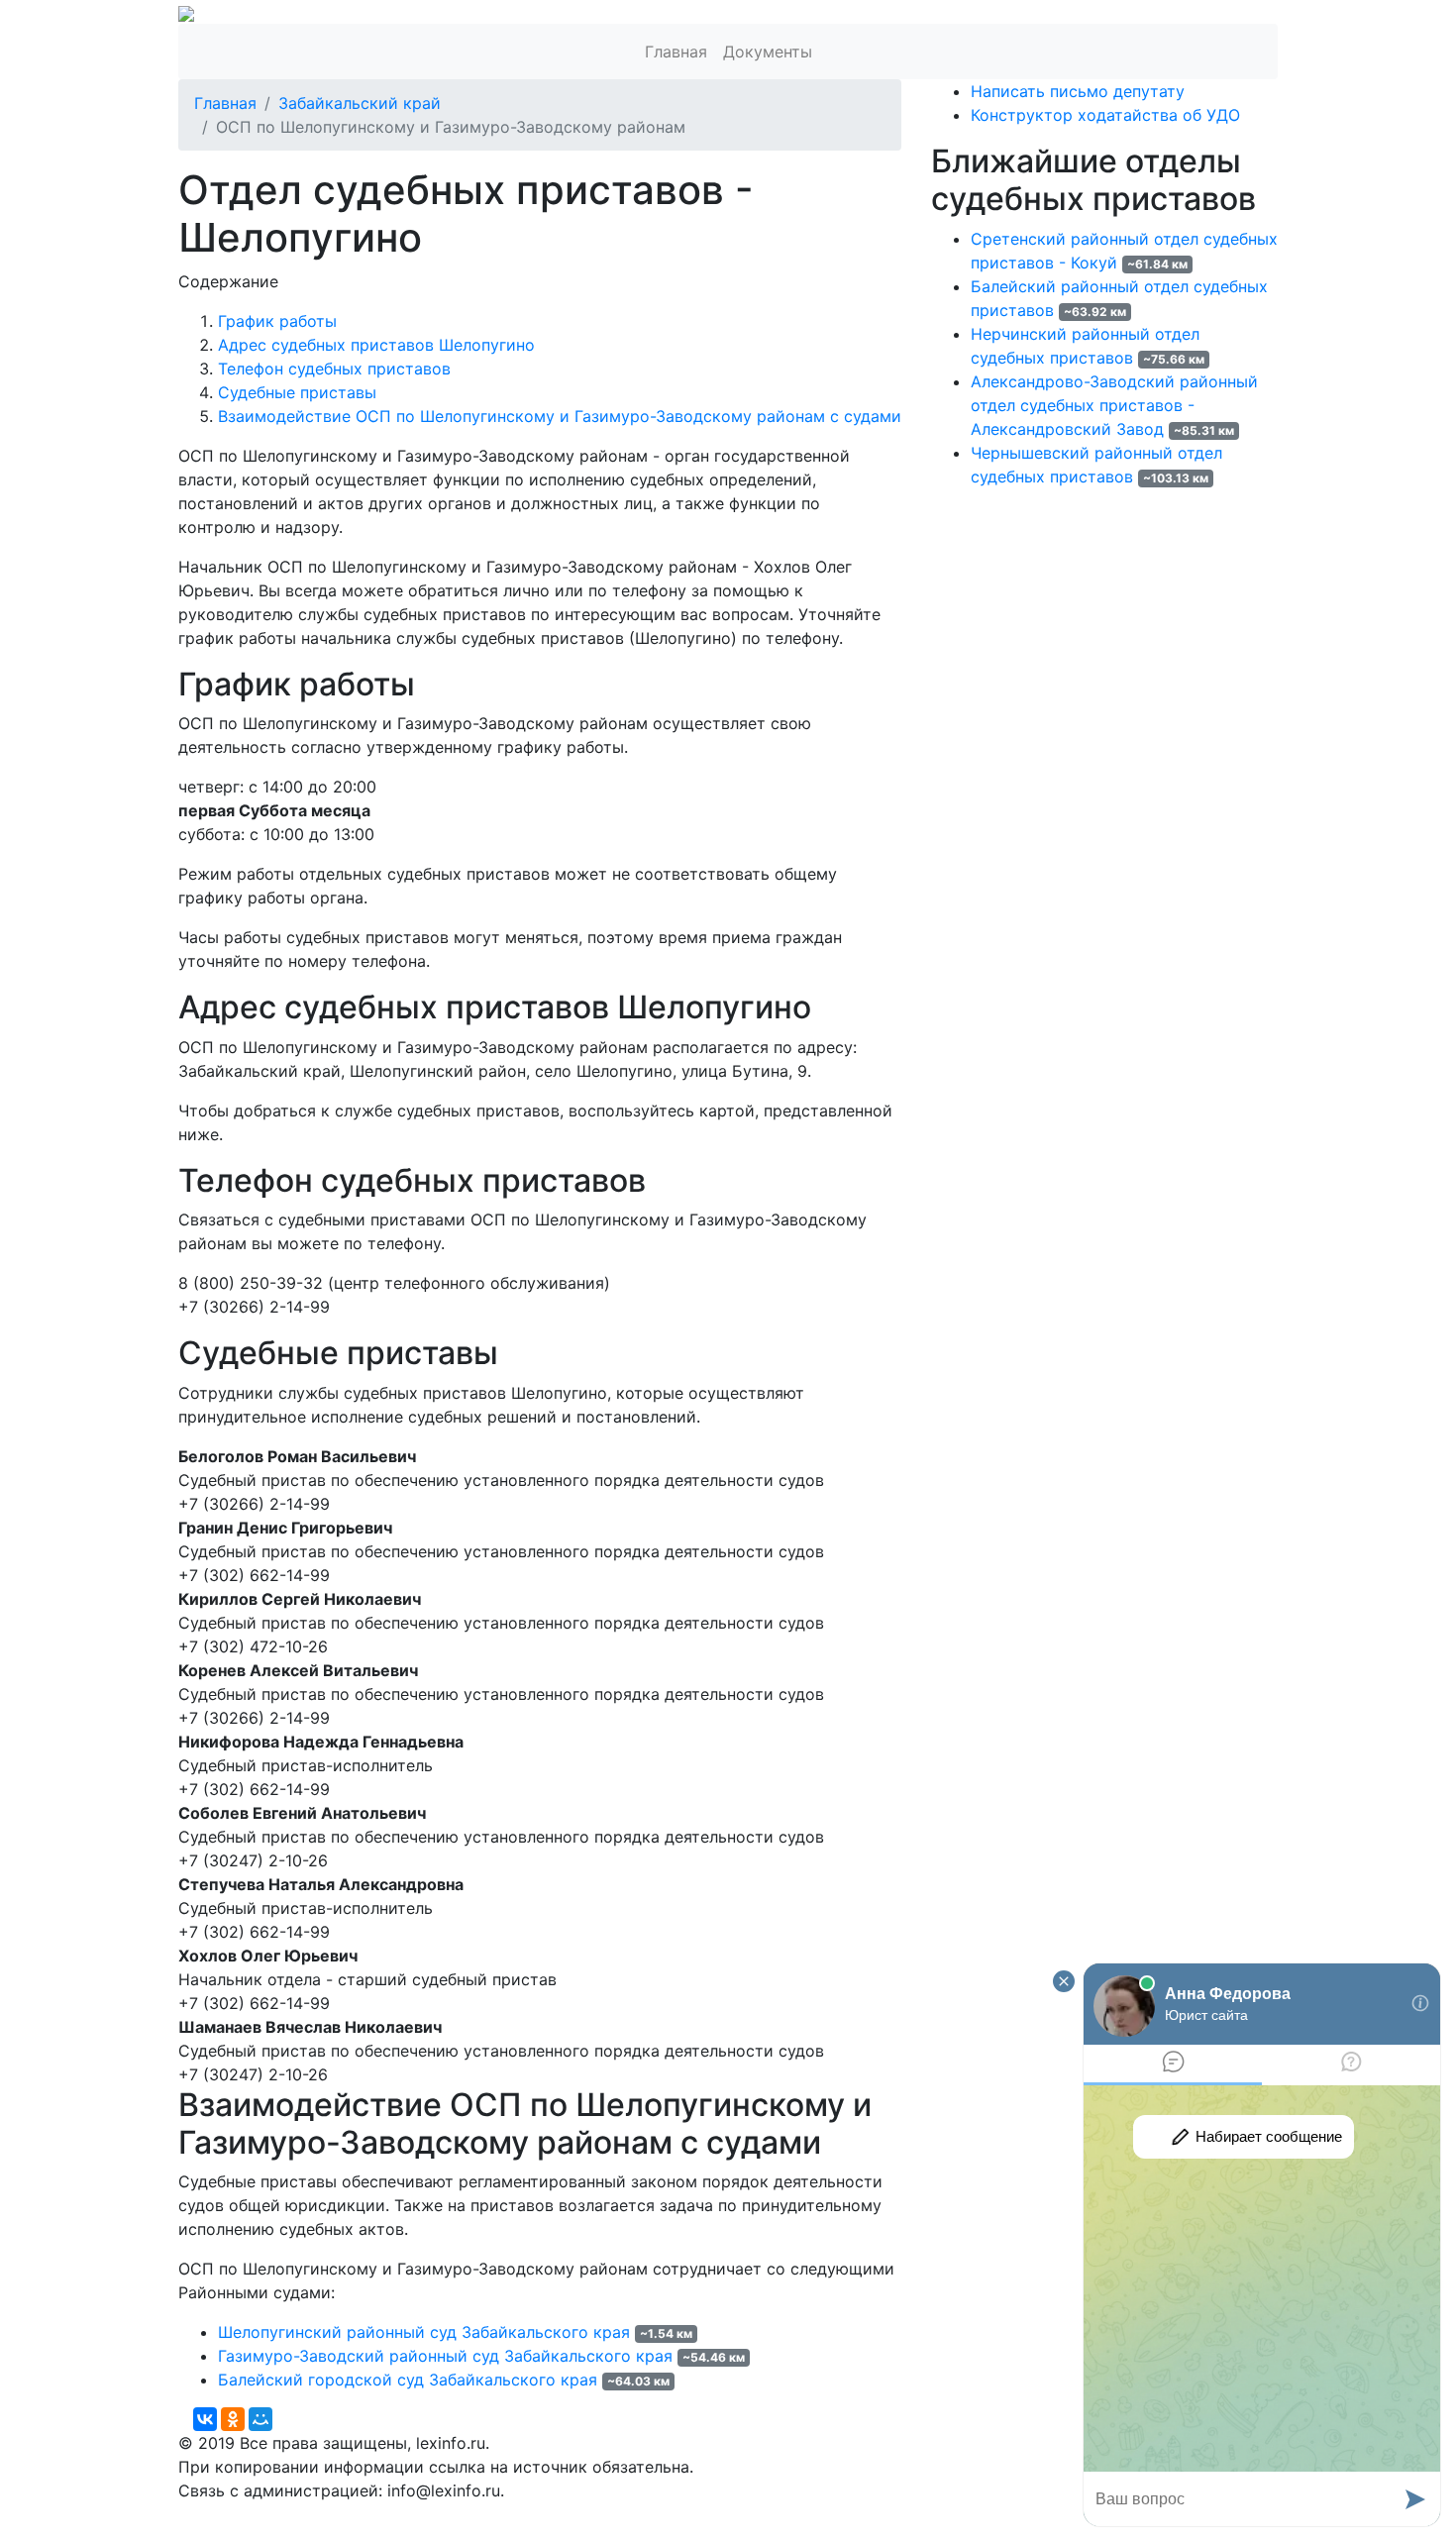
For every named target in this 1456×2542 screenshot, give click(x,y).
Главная (676, 52)
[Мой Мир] (260, 2419)
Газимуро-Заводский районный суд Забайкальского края (445, 2356)
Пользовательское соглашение (657, 2514)
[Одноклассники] (233, 2419)
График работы (277, 321)
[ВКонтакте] (205, 2419)
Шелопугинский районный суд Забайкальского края (424, 2332)
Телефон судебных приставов (334, 369)
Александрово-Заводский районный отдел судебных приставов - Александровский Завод (1114, 405)
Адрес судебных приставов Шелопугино (376, 345)
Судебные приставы (297, 392)
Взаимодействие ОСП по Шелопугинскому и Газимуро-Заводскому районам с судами (560, 416)
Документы (768, 52)
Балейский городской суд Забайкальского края (408, 2380)
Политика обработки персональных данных (350, 2514)
